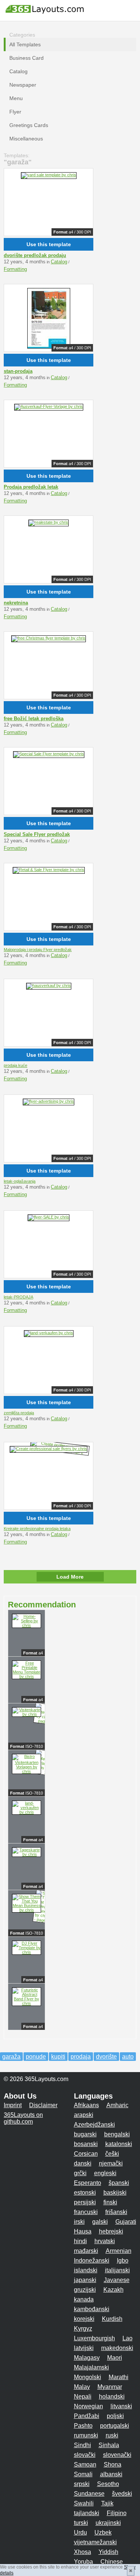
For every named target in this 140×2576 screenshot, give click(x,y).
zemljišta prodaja (19, 1413)
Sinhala (109, 2445)
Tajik (107, 2503)
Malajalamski (91, 2367)
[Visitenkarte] (27, 1714)
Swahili (84, 2503)
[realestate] (49, 522)
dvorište (106, 2057)
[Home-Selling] (27, 1625)
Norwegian (88, 2406)
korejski (84, 2319)
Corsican (86, 2154)
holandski (112, 2397)
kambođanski (92, 2309)
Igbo (123, 2261)
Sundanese (89, 2494)
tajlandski (87, 2513)
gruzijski (85, 2290)
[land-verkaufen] (49, 1333)
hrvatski (105, 2241)
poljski (115, 2416)
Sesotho (108, 2484)
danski (83, 2163)
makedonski (117, 2348)
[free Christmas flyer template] (49, 638)
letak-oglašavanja (20, 1181)
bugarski (85, 2134)
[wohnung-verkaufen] (49, 351)
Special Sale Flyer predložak (37, 834)
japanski (85, 2280)
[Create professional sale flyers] (49, 1449)
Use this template (49, 244)
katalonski (119, 2144)
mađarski (86, 2251)
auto (128, 2057)
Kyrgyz (83, 2329)
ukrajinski (108, 2523)
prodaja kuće (15, 1065)
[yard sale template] (49, 175)
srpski (82, 2484)
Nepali (83, 2397)
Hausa (83, 2231)
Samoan (85, 2464)
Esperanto (88, 2183)
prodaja (81, 2057)
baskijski (115, 2193)
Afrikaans (86, 2105)
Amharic (117, 2105)
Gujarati (126, 2222)
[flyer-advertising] (49, 1101)
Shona (113, 2464)
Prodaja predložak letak (31, 487)
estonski (85, 2193)
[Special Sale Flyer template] (49, 754)
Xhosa (83, 2552)
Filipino (117, 2513)
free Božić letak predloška (34, 719)
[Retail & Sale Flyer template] (49, 870)
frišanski (116, 2212)
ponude (36, 2057)
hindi (80, 2241)
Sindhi (83, 2445)
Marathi (119, 2377)
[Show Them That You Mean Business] (27, 1910)
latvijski (84, 2348)
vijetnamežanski (95, 2542)
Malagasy (87, 2358)
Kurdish (112, 2319)
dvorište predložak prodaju (35, 255)
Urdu (80, 2532)
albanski (111, 2474)
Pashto (83, 2426)
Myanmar (110, 2387)
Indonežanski (92, 2261)
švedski (122, 2494)
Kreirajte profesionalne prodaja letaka (37, 1529)
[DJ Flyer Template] (27, 1952)
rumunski (86, 2435)
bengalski (117, 2134)
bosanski (86, 2144)
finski (110, 2202)
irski (79, 2222)
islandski (86, 2270)
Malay (82, 2387)
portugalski (115, 2426)
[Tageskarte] (27, 1854)
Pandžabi (87, 2416)
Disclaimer (43, 2105)
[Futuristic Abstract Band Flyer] (27, 2003)
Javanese (117, 2280)
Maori (115, 2358)
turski (81, 2523)
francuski (86, 2212)
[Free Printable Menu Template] (27, 1676)
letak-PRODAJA (18, 1297)
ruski (112, 2435)
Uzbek (103, 2532)
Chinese (112, 2562)
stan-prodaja (18, 371)
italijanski (117, 2270)
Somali (83, 2474)
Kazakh (113, 2290)
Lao (127, 2338)
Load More (70, 1577)
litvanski (121, 2406)
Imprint (13, 2105)
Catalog (59, 262)
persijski (85, 2202)
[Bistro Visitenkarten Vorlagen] (27, 1771)
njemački (111, 2163)
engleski (105, 2173)
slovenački (117, 2455)
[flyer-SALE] (49, 1217)
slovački (85, 2455)
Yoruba (83, 2562)
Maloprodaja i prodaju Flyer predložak (38, 950)
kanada (84, 2299)
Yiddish (108, 2552)
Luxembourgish (94, 2338)
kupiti (58, 2057)
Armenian (119, 2251)
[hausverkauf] (49, 985)
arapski (84, 2115)
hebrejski (111, 2231)
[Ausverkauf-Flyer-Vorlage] (49, 406)
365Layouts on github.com (23, 2118)
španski (119, 2183)
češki (112, 2154)
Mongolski (88, 2377)
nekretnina (16, 603)
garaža (11, 2057)
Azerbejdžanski (94, 2125)
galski (100, 2222)
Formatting (15, 269)
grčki (80, 2173)
